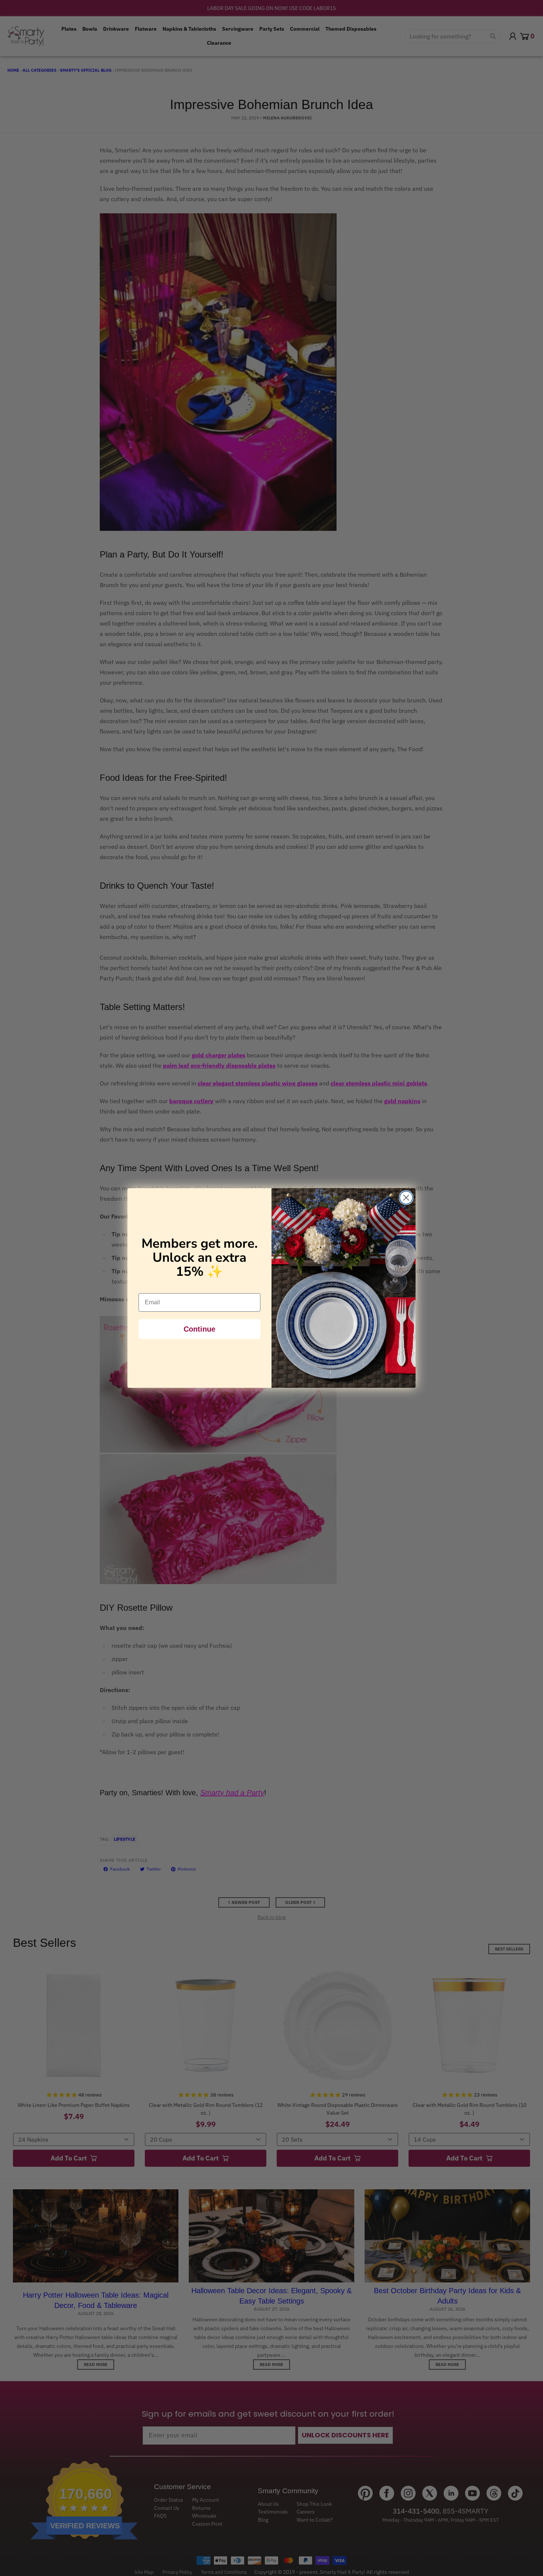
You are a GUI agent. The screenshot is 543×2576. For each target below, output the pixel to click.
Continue (199, 1329)
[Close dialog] (406, 1198)
